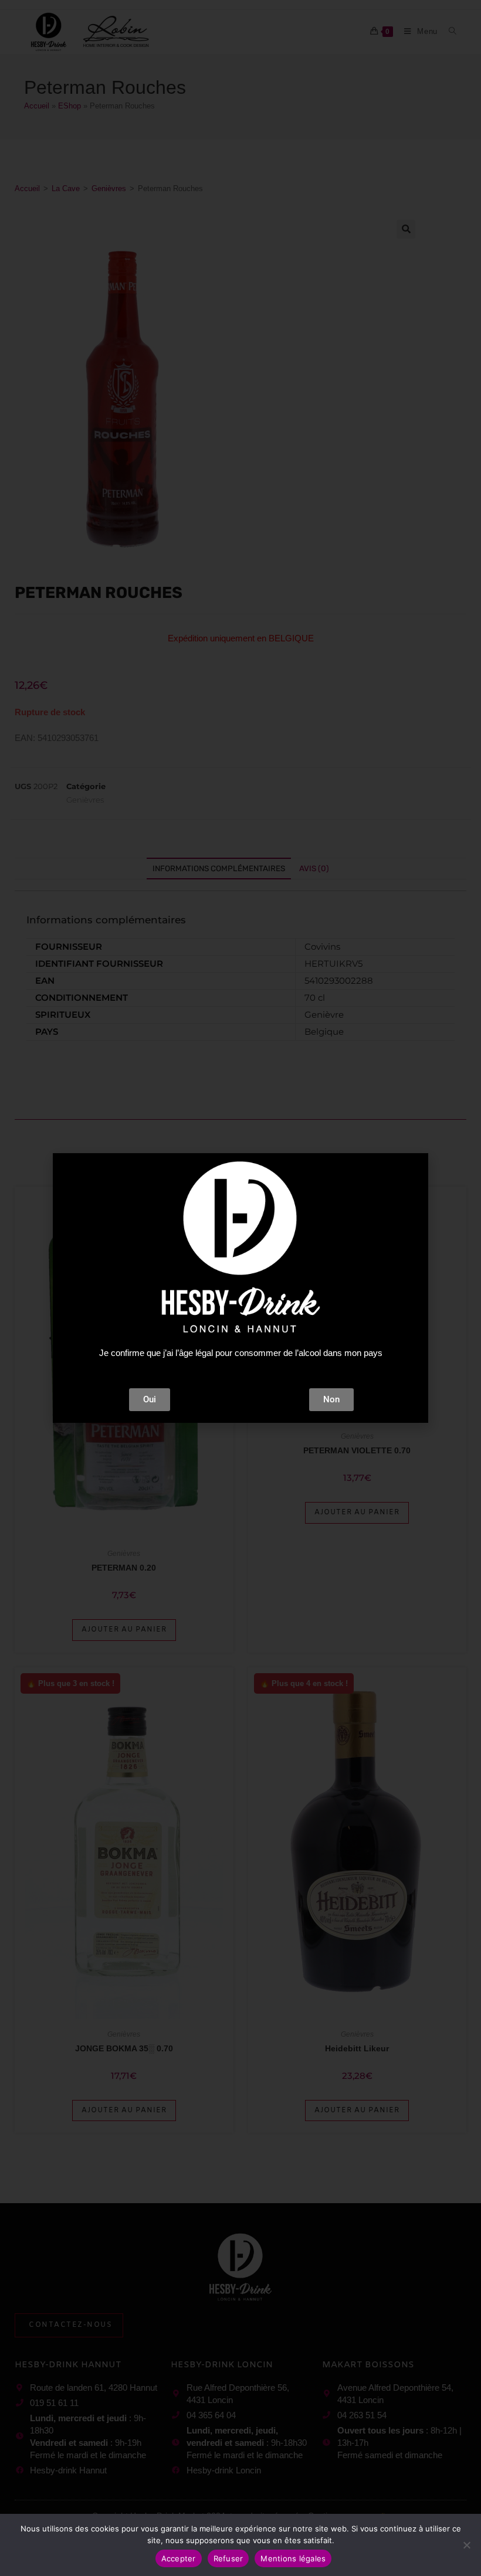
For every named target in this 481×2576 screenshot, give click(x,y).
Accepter (179, 2558)
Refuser (228, 2558)
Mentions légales (293, 2558)
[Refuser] (466, 2545)
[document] (240, 1288)
